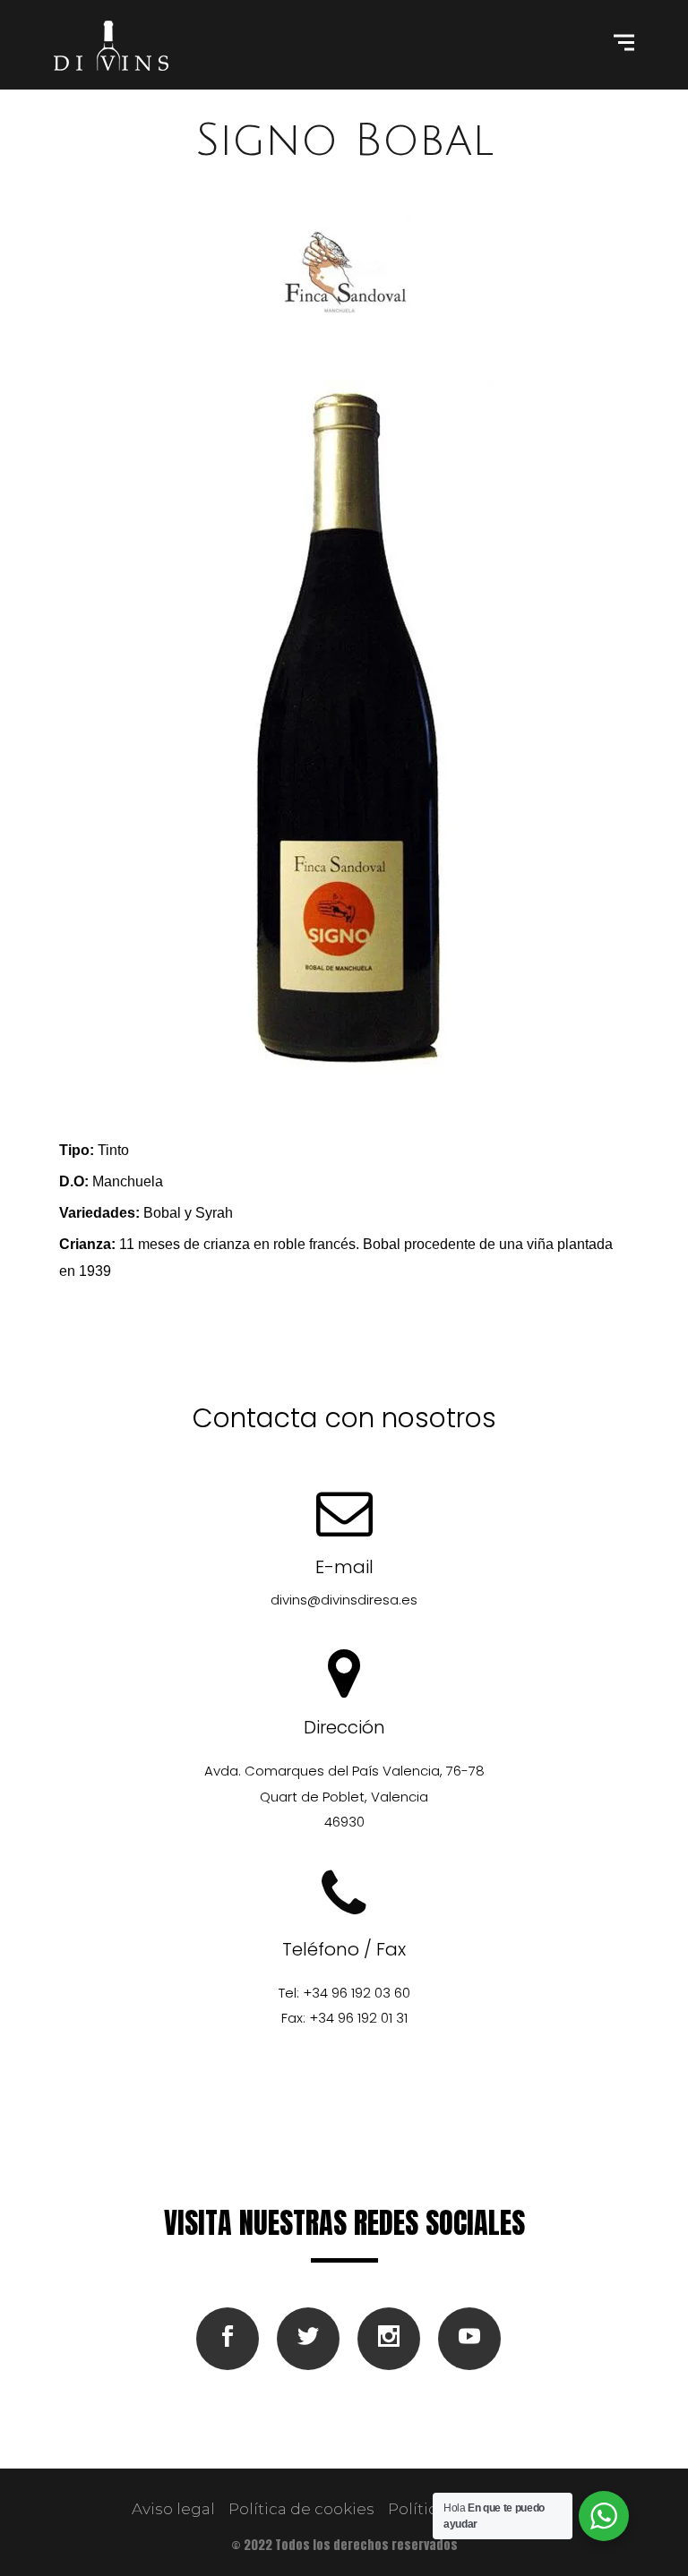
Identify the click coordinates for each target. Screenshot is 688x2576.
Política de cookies (301, 2509)
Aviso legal (173, 2509)
